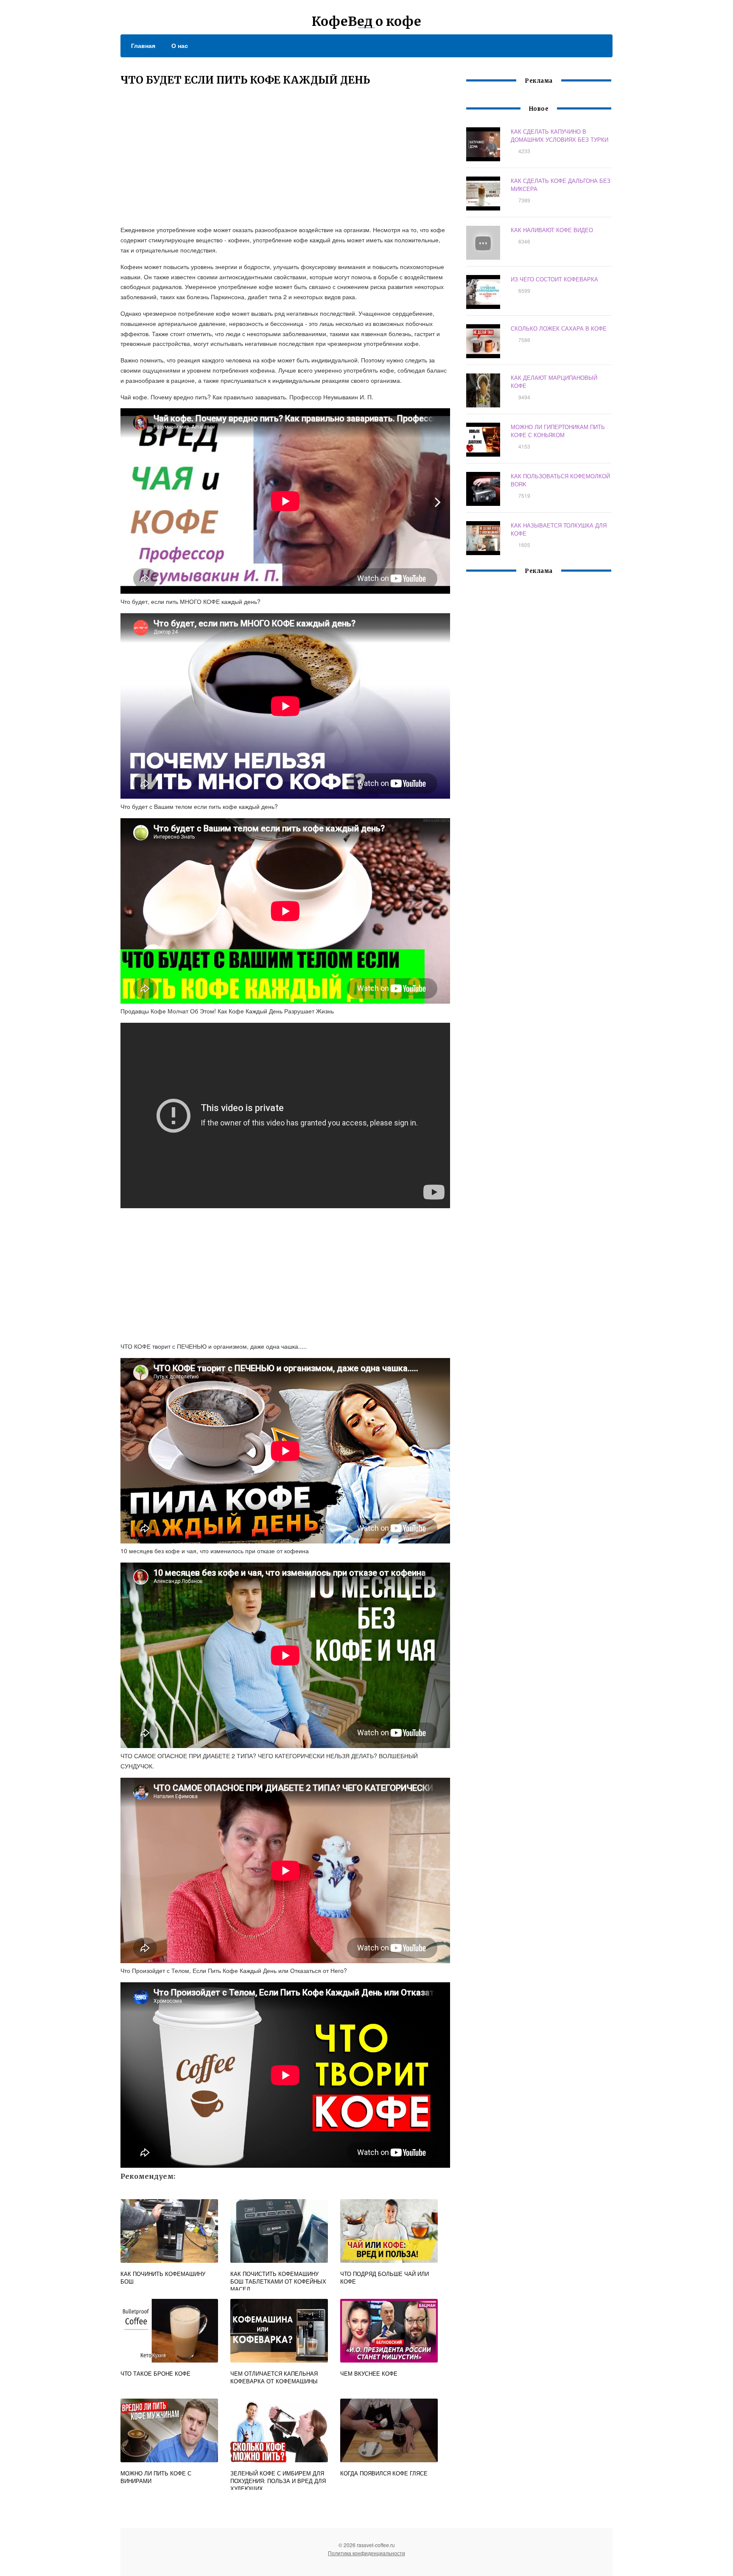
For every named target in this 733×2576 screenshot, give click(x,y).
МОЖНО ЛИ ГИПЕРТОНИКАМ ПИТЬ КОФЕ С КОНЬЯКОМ (558, 431)
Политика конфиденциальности (366, 2553)
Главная (143, 45)
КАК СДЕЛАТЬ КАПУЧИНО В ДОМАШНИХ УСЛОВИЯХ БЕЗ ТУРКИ (560, 135)
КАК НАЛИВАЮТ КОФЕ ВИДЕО (552, 230)
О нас (180, 45)
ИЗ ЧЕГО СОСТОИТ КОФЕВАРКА (554, 279)
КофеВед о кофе (366, 21)
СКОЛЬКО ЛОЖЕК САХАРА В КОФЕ (559, 328)
